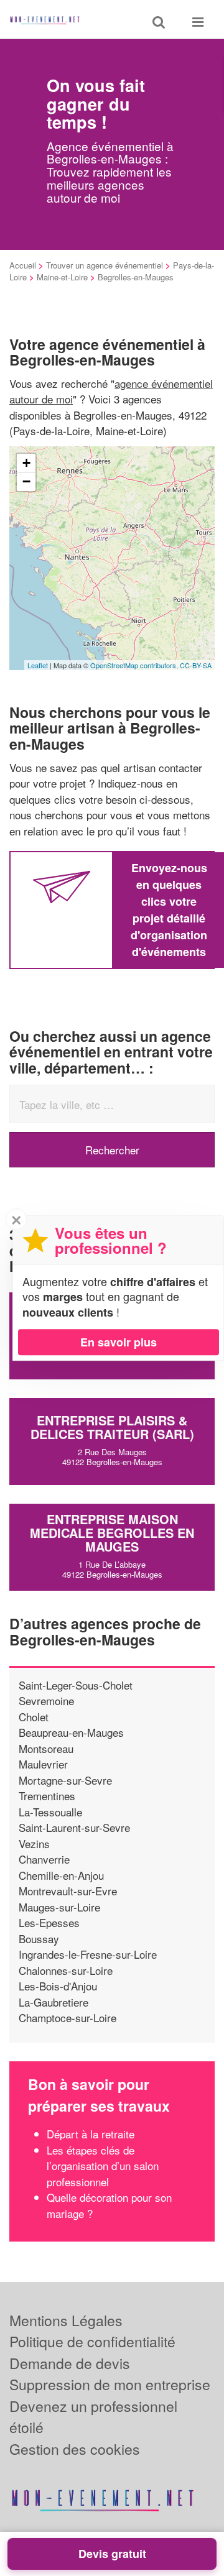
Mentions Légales (66, 2320)
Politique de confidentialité (92, 2341)
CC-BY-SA (196, 665)
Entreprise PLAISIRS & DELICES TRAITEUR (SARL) (112, 1427)
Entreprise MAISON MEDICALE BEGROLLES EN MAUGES (112, 1533)
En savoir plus (119, 1342)
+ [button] (26, 463)
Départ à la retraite (91, 2134)
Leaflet (38, 665)
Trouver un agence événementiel (105, 265)
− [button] (26, 481)
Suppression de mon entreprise (110, 2384)
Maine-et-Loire (62, 277)
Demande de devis (70, 2363)
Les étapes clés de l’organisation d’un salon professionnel (103, 2166)
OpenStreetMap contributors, (135, 665)
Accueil (23, 265)
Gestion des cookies (75, 2449)
